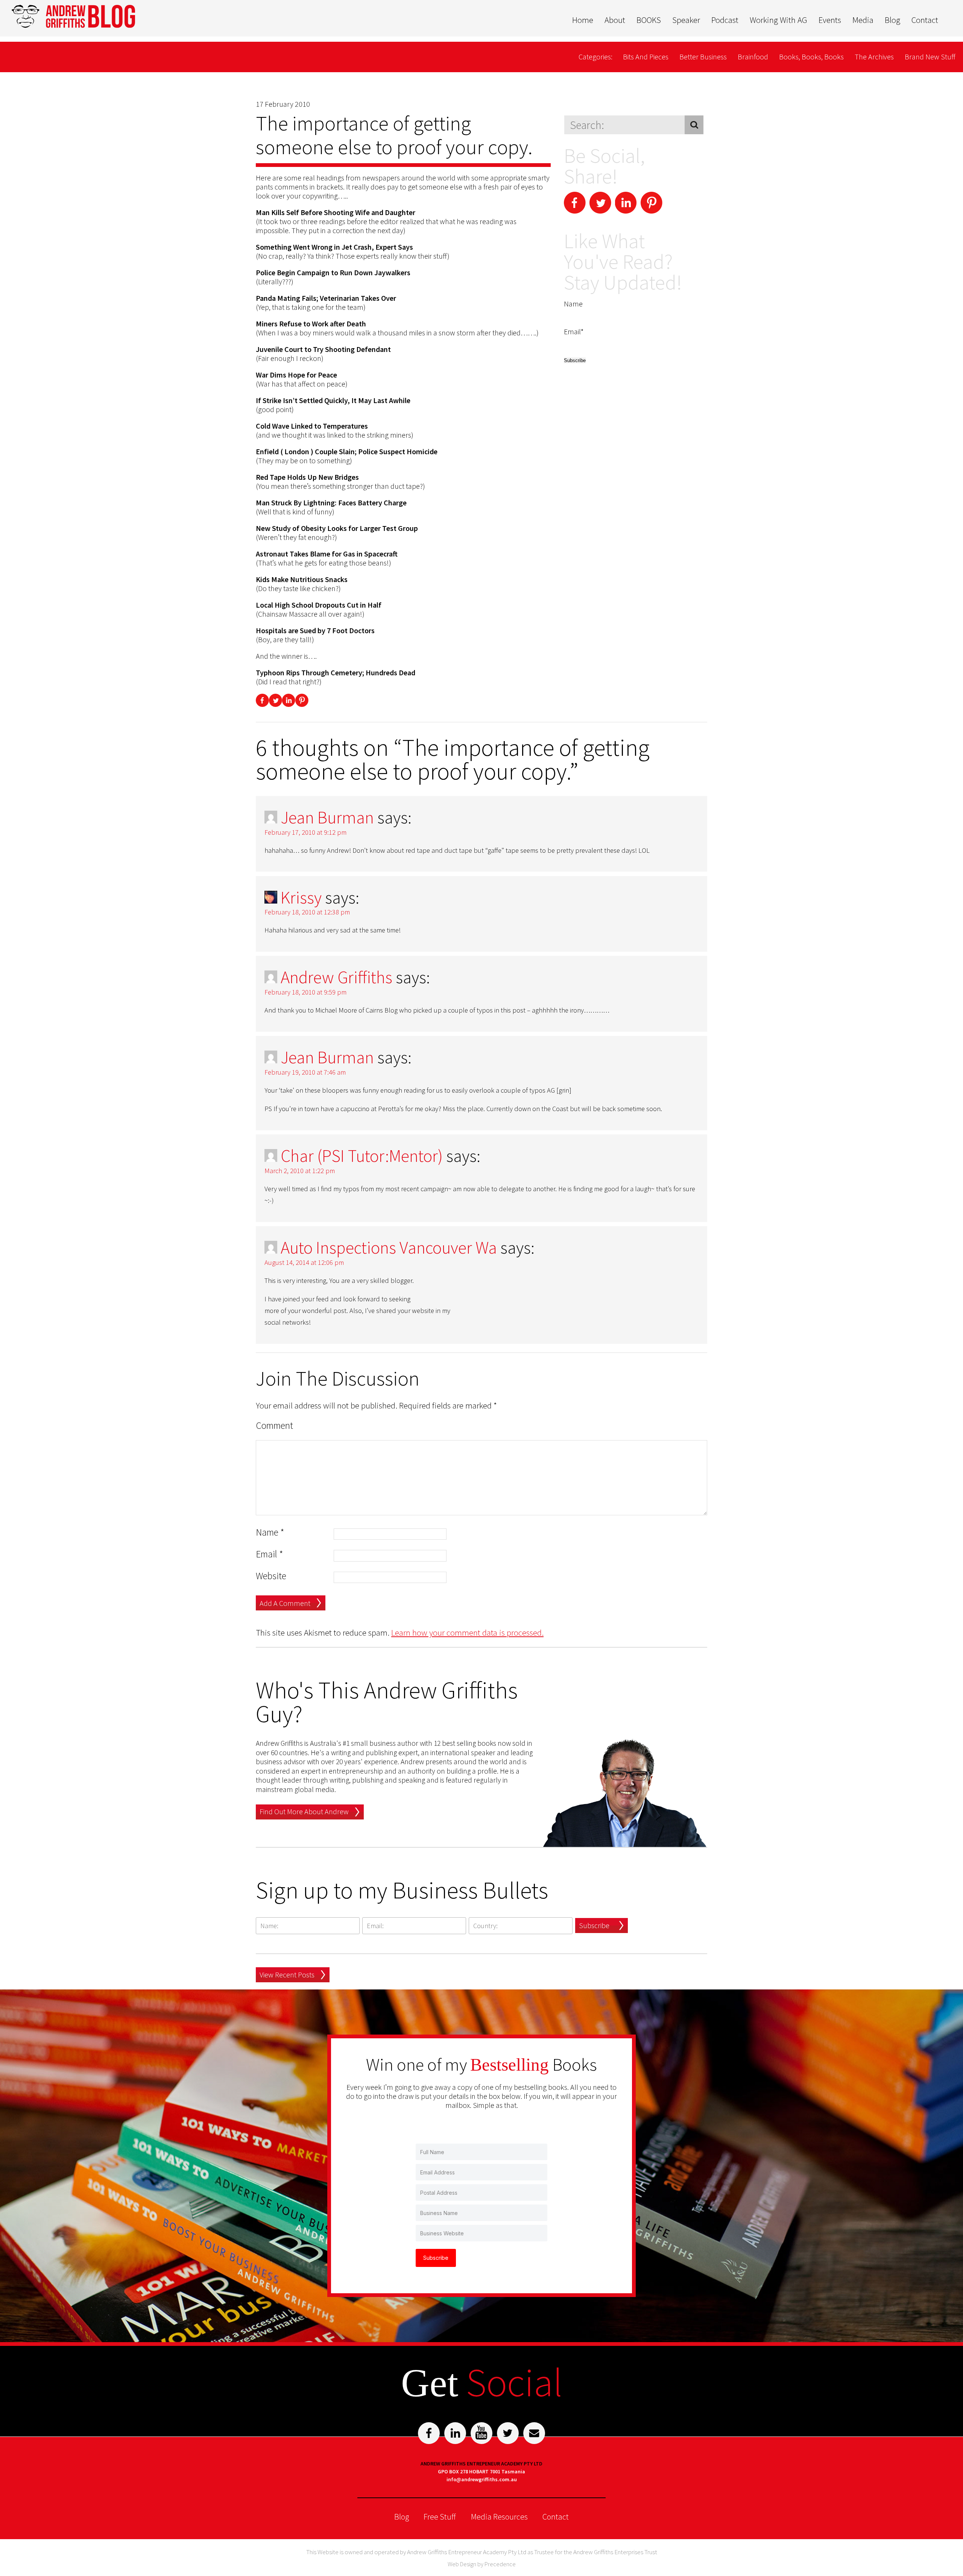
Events (830, 20)
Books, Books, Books (811, 57)
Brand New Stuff (930, 57)
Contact (925, 20)
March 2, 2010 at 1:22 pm (300, 1171)
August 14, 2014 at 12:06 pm (304, 1262)
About (615, 20)
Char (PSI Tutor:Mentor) (362, 1156)
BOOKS (649, 20)
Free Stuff (440, 2517)
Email (270, 1554)
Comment (274, 1426)
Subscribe (594, 1925)
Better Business (703, 57)
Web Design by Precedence (482, 2564)
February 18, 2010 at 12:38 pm (307, 912)
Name (270, 1532)
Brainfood (753, 57)
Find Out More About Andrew (304, 1811)
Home (583, 20)
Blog (892, 20)
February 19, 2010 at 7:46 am (305, 1072)
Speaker (686, 20)
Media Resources (499, 2517)
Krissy (301, 898)
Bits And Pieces (646, 57)
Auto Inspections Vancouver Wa (389, 1248)
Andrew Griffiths (336, 977)
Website (271, 1576)
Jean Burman (327, 817)
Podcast (725, 20)
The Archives (874, 57)
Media (863, 20)
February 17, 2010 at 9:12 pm (305, 832)
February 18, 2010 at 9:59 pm (305, 992)
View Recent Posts (287, 1975)
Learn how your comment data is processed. (467, 1632)
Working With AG (778, 20)
